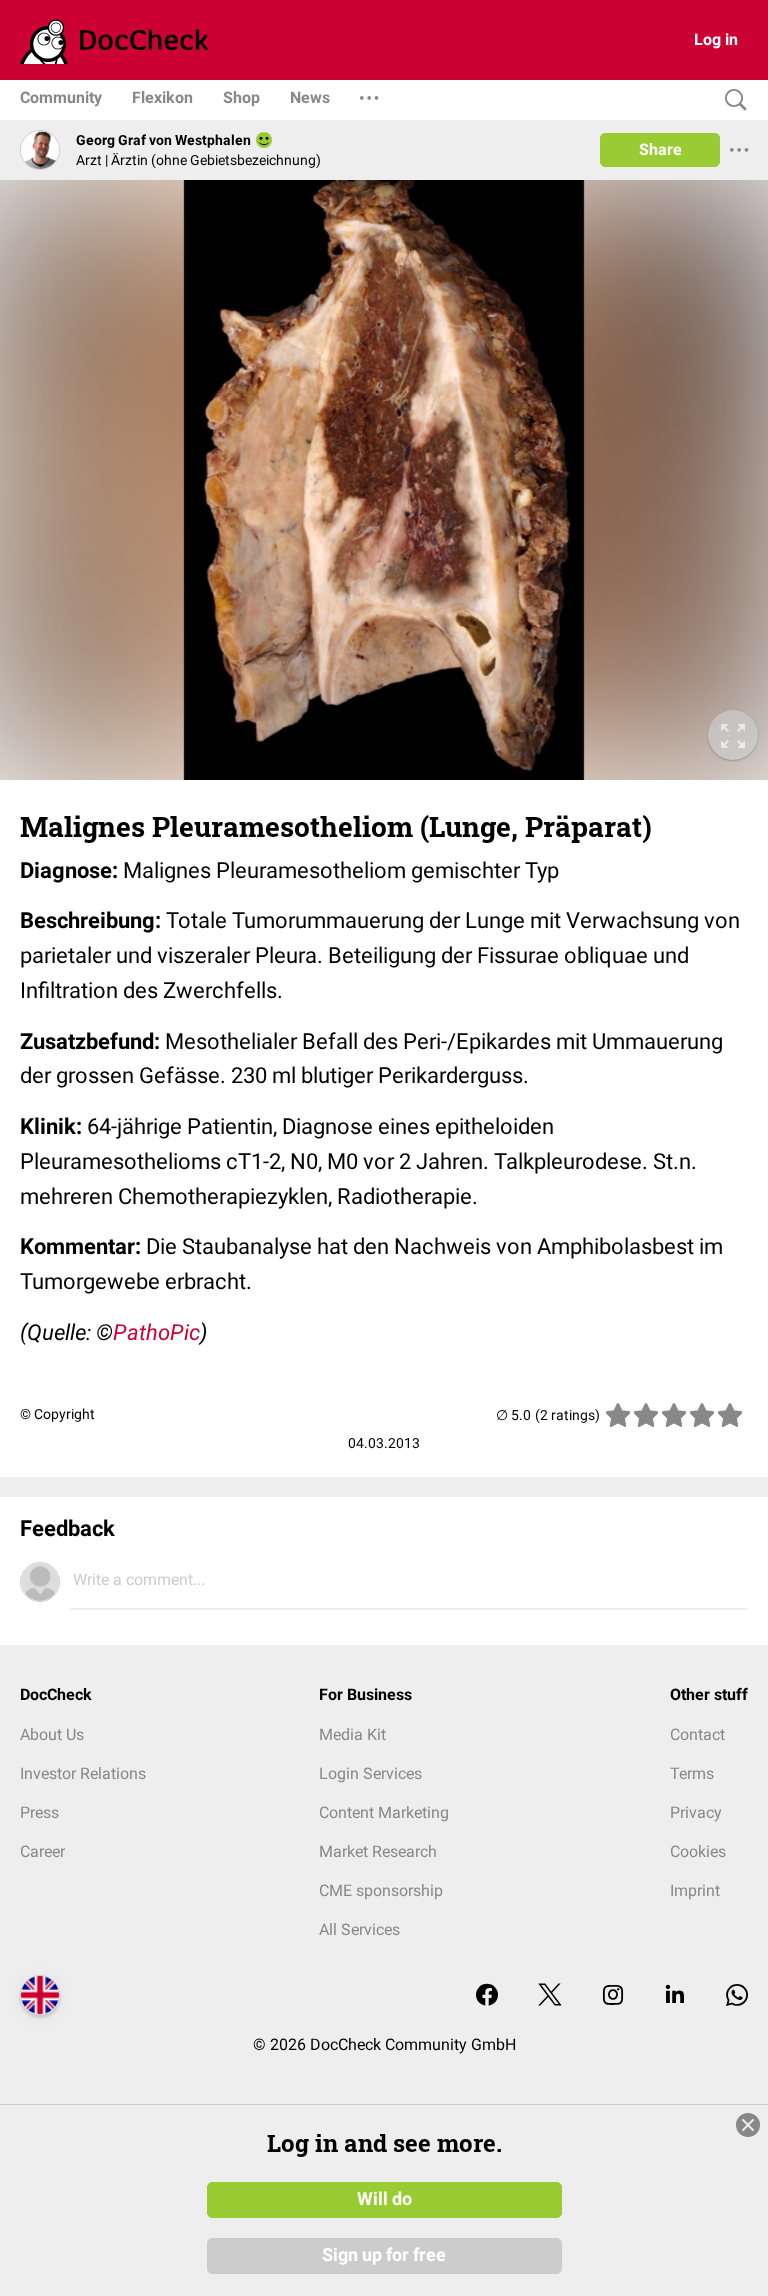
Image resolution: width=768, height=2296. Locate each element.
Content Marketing (384, 1812)
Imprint (695, 1890)
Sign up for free (384, 2255)
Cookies (698, 1851)
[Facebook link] (487, 1996)
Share (660, 149)
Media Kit (352, 1734)
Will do (384, 2199)
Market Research (378, 1851)
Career (42, 1851)
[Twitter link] (550, 1996)
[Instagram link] (613, 1996)
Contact (697, 1734)
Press (39, 1812)
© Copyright (57, 1414)
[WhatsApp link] (737, 1996)
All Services (359, 1929)
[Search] (731, 100)
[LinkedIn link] (675, 1996)
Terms (692, 1773)
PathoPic (156, 1332)
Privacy (696, 1812)
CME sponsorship (381, 1890)
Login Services (370, 1773)
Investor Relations (83, 1773)
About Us (52, 1734)
